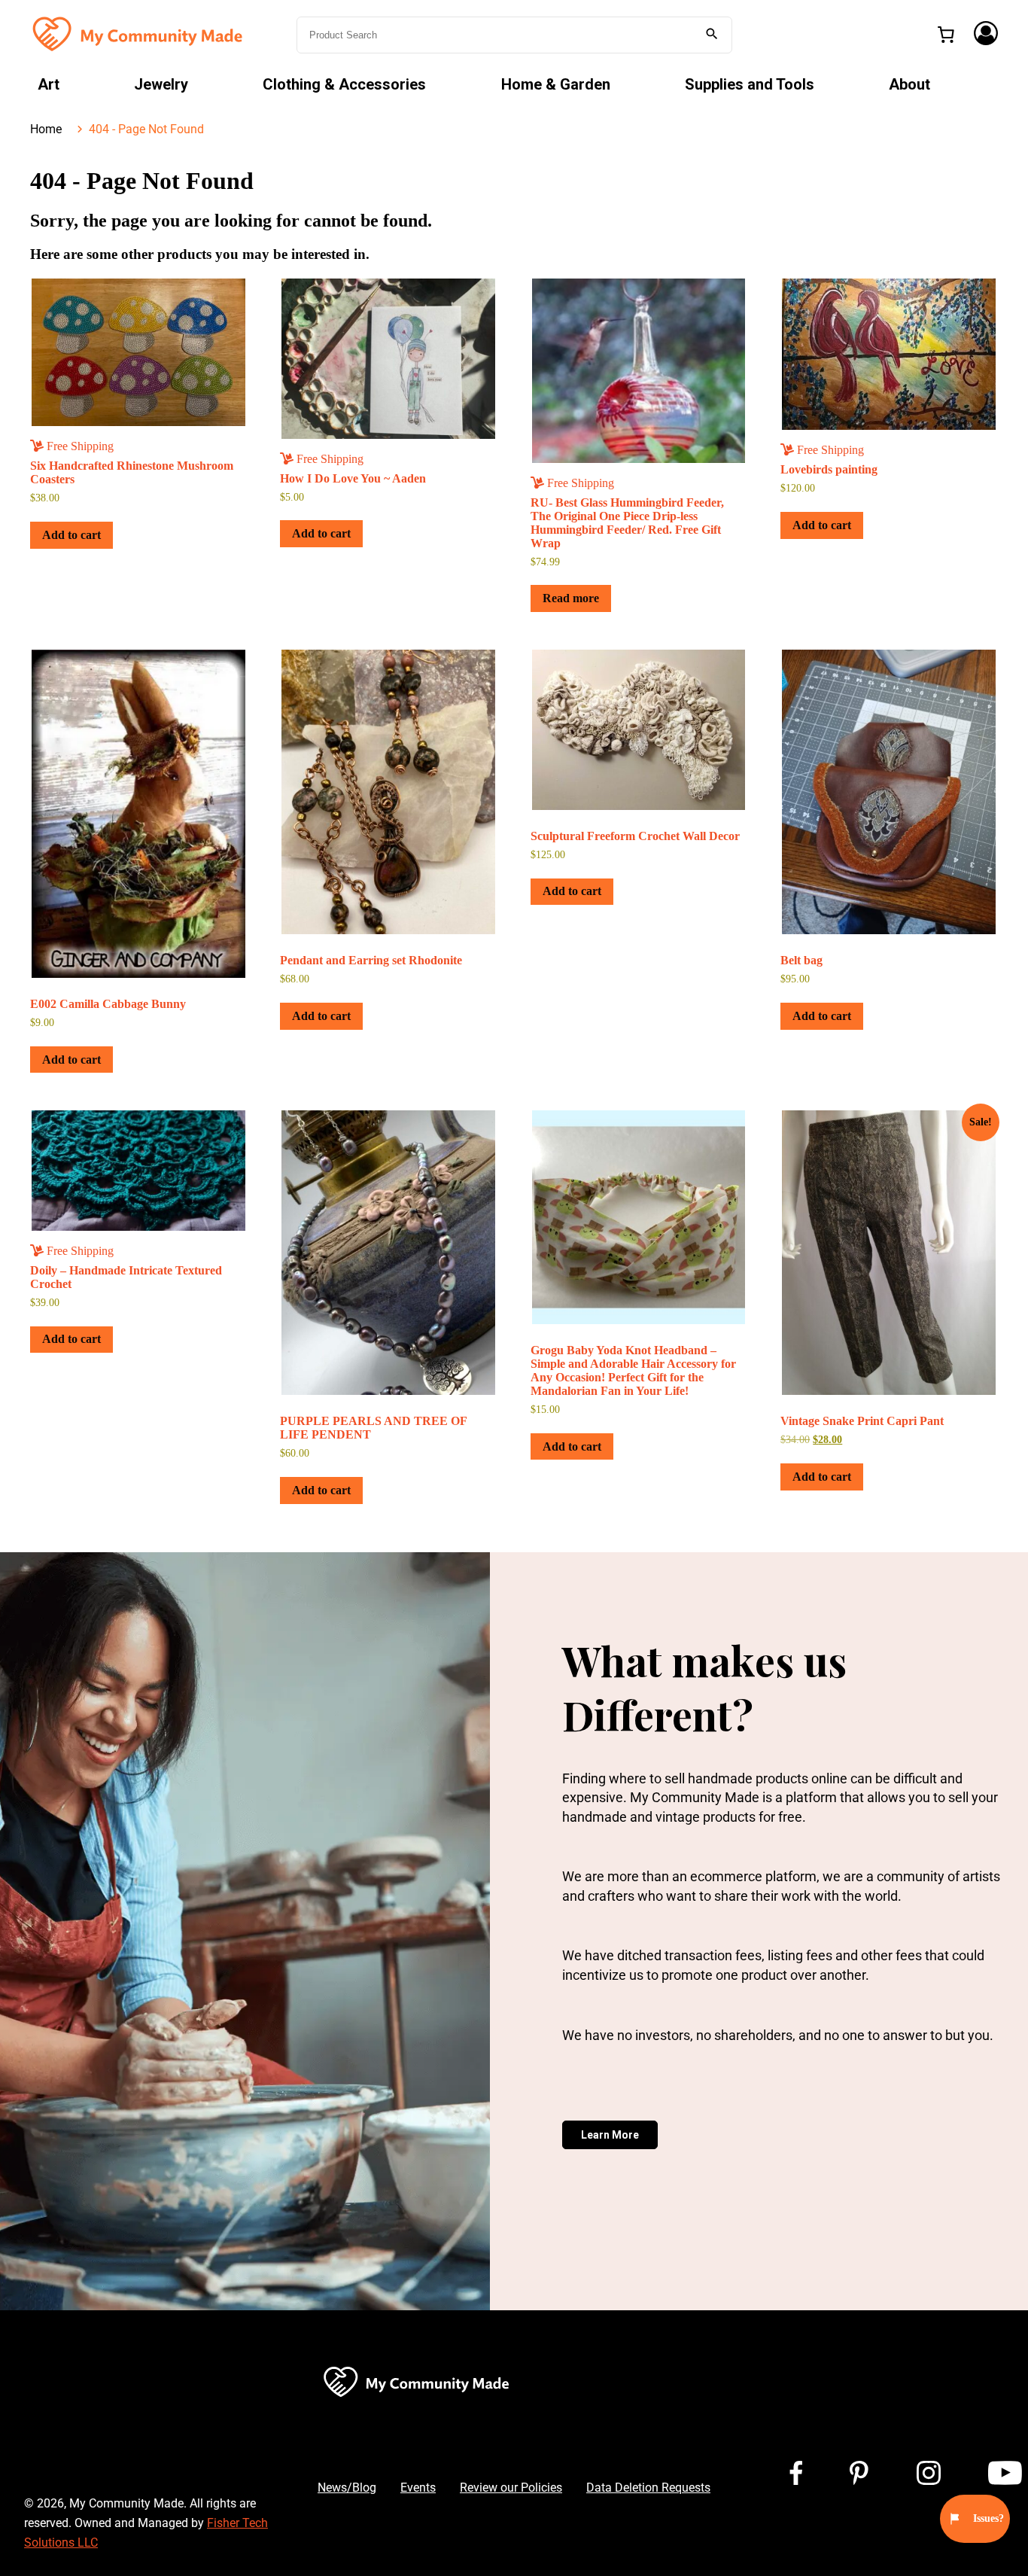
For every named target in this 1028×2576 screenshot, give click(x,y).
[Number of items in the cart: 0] (946, 35)
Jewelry (161, 84)
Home (46, 129)
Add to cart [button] (71, 535)
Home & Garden (556, 84)
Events (418, 2488)
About (909, 84)
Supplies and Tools (750, 84)
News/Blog (347, 2488)
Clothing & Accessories (344, 84)
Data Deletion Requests (648, 2488)
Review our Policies (511, 2488)
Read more (571, 598)
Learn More (610, 2135)
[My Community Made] (139, 33)
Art (49, 84)
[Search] (712, 35)
